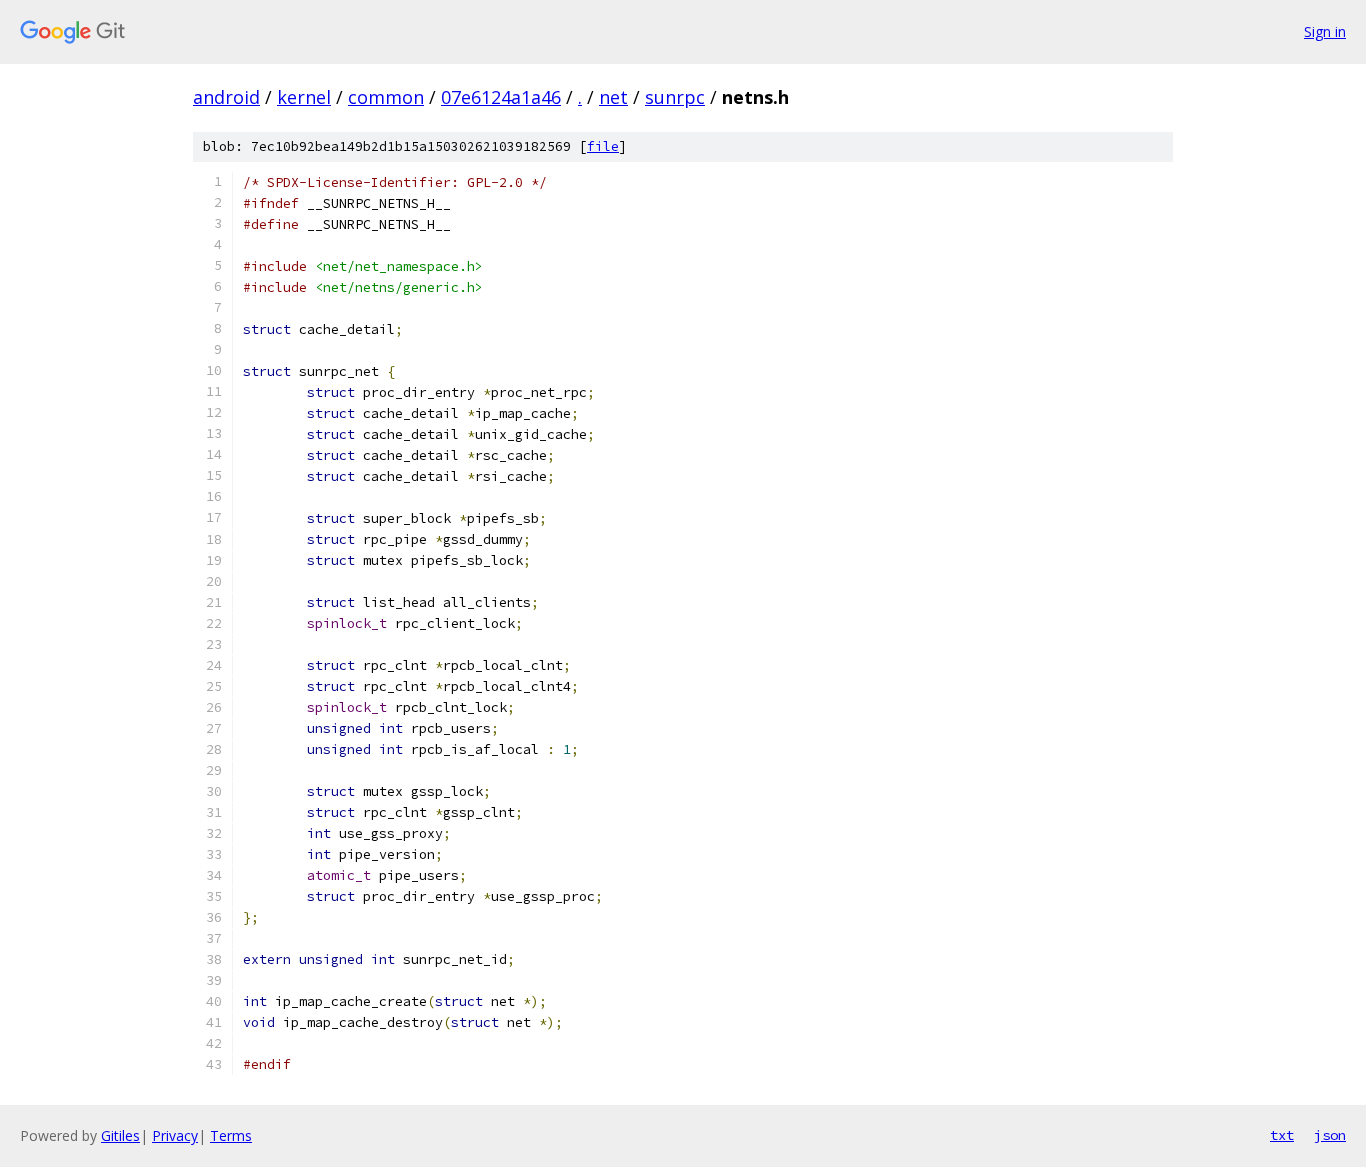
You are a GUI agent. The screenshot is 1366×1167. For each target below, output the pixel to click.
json (1330, 1135)
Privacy (175, 1135)
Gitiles (120, 1135)
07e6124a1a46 (501, 97)
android (226, 97)
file (603, 146)
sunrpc (675, 97)
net (613, 97)
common (386, 97)
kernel (304, 97)
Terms (231, 1135)
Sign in (1325, 31)
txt (1282, 1135)
